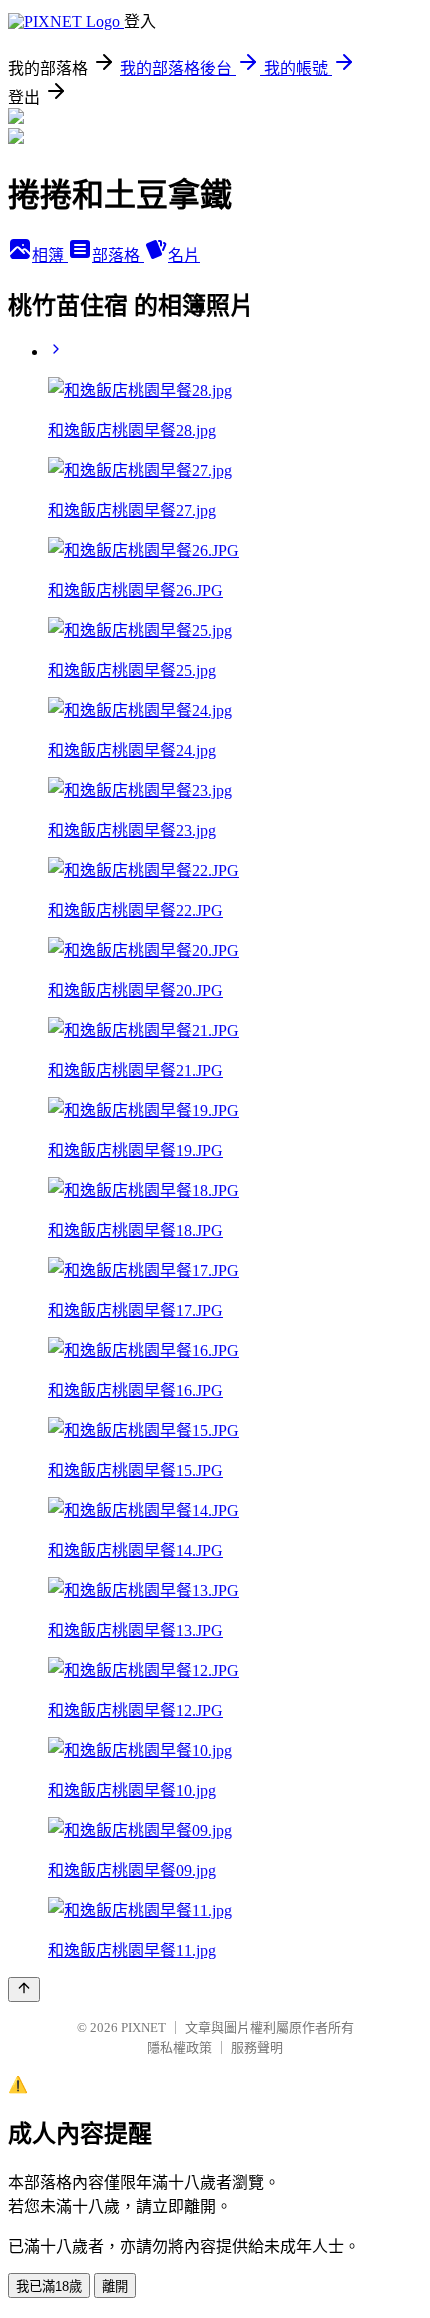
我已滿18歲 (49, 2286)
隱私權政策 (179, 2047)
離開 (115, 2286)
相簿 (50, 255)
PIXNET (143, 2027)
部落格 (118, 255)
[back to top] (24, 1989)
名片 (184, 255)
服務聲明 (257, 2047)
